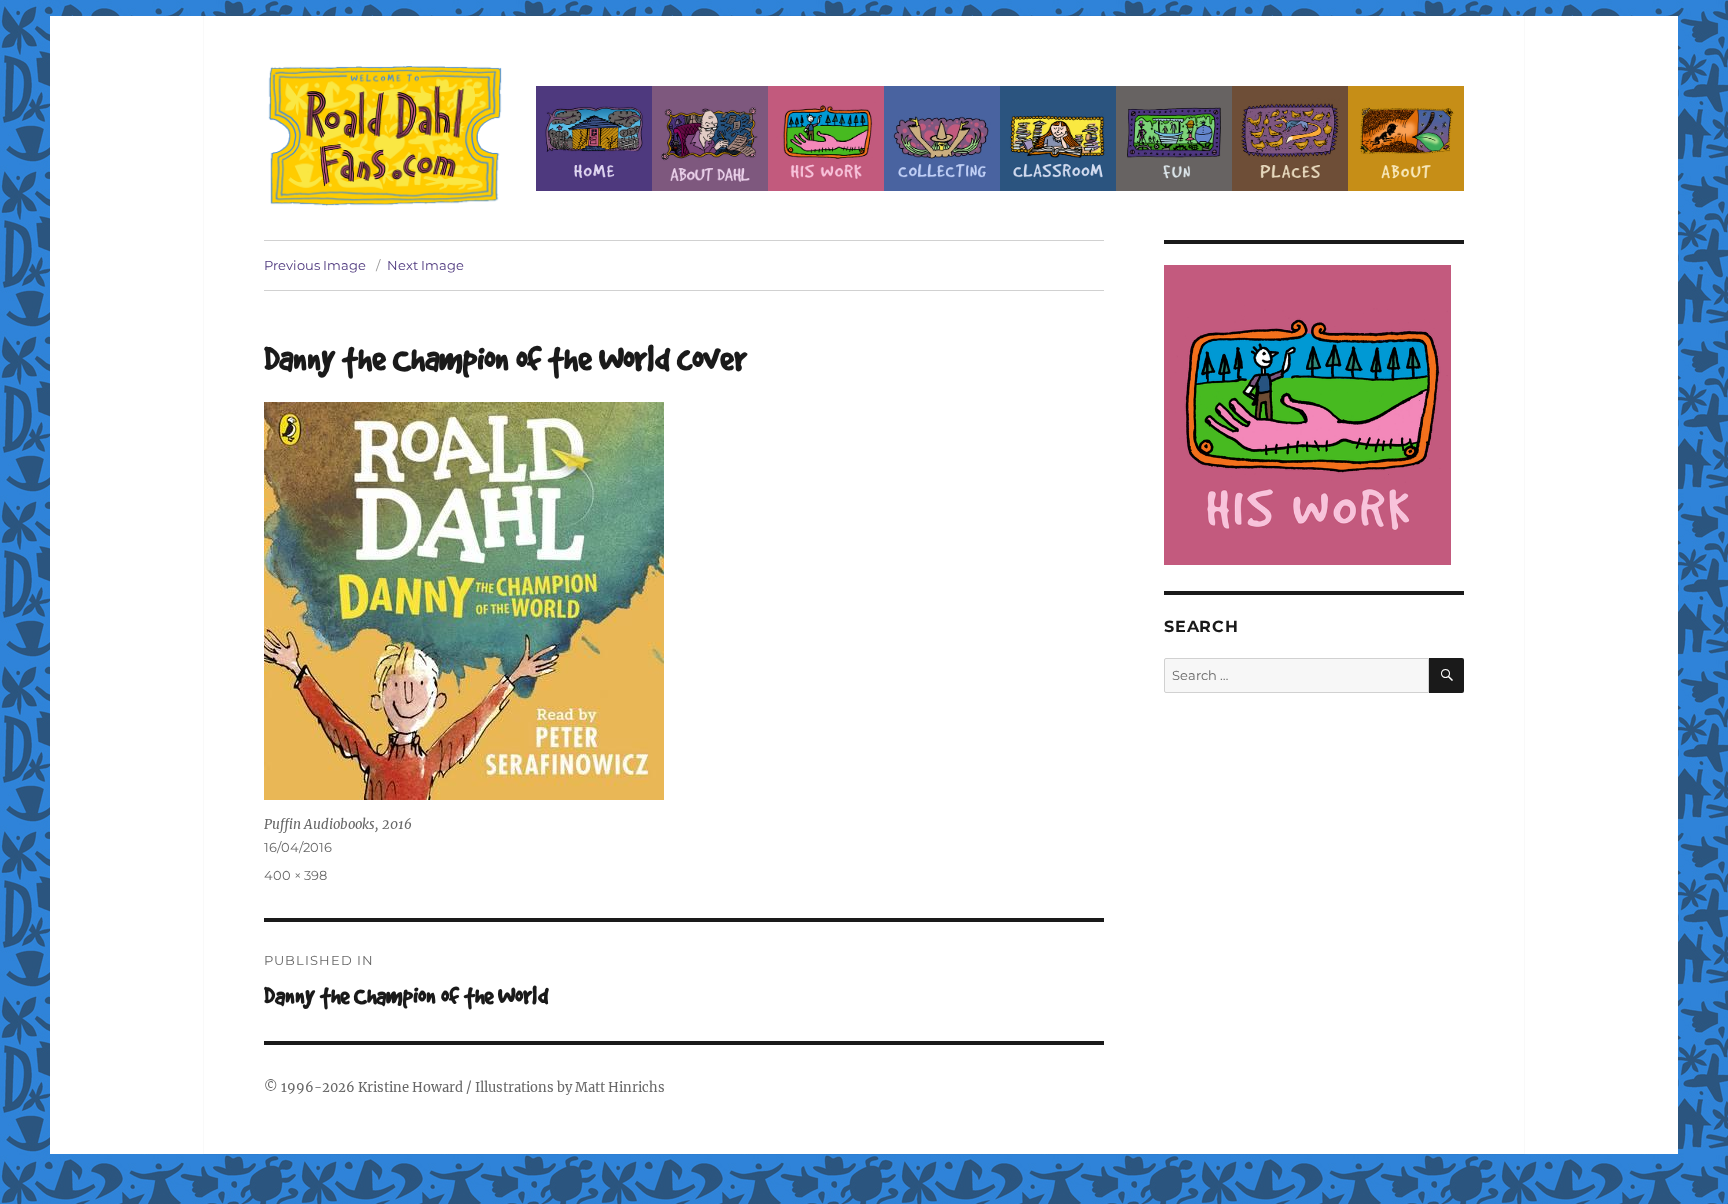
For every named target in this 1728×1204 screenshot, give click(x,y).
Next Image (425, 265)
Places (1290, 138)
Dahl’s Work (826, 138)
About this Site (1406, 138)
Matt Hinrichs (620, 1087)
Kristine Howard (410, 1087)
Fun (1174, 138)
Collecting (942, 138)
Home (594, 138)
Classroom (1058, 138)
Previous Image (315, 265)
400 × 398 (295, 875)
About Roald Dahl (710, 138)
